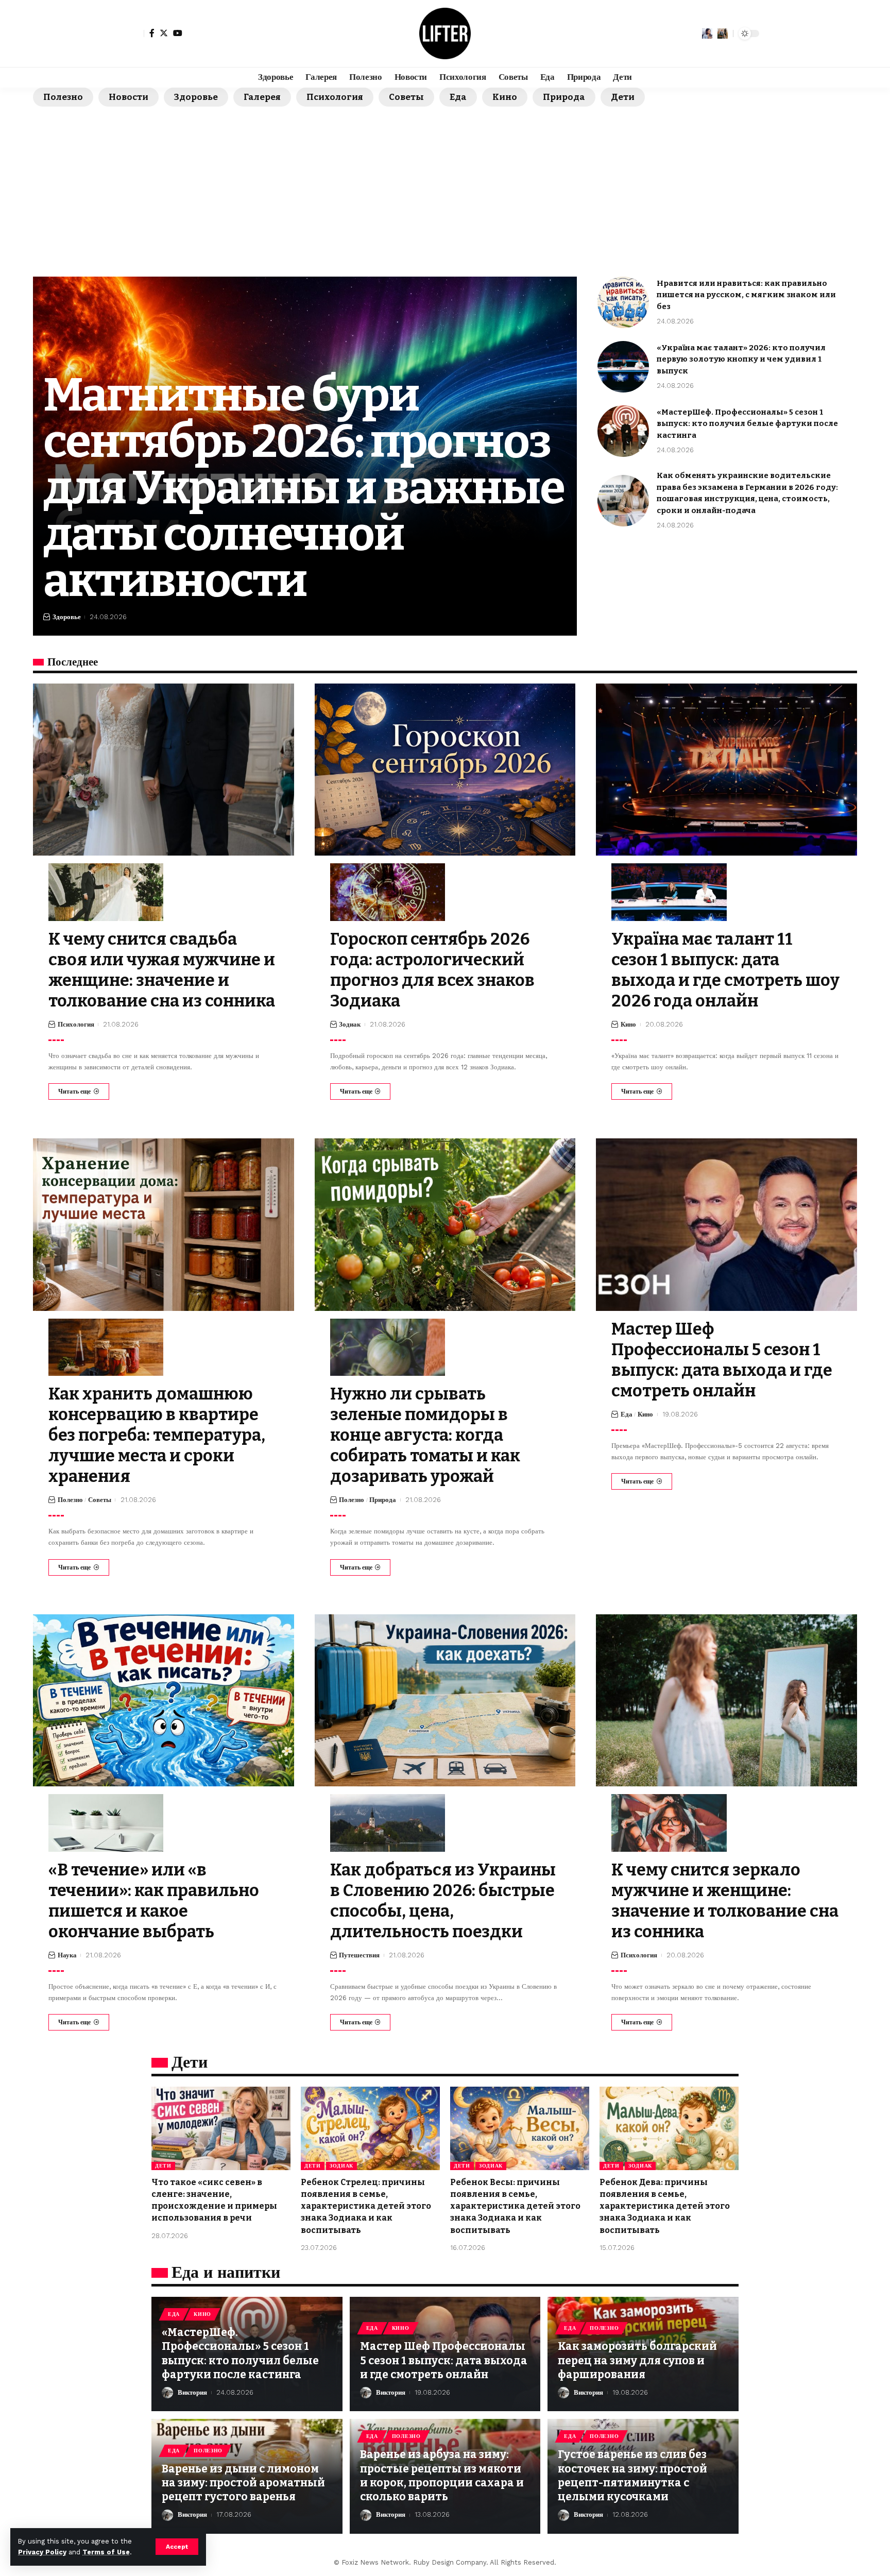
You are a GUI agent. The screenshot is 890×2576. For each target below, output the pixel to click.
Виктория (192, 2392)
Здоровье (196, 97)
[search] (723, 33)
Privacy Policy (42, 2552)
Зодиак (350, 1024)
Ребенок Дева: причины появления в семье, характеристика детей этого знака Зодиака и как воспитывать (665, 2206)
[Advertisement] (445, 184)
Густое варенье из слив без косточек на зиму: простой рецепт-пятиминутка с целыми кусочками (632, 2476)
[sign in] (135, 33)
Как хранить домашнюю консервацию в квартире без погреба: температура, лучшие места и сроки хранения (157, 1435)
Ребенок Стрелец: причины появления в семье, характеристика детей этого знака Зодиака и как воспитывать (366, 2206)
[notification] (707, 33)
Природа (564, 97)
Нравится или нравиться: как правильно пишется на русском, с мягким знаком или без (746, 295)
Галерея (262, 97)
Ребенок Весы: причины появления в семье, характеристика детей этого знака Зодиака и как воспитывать (515, 2206)
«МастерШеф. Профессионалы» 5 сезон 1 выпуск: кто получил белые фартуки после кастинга (747, 424)
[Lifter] (445, 33)
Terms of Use (106, 2552)
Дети (623, 97)
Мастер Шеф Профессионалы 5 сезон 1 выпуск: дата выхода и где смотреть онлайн (444, 2360)
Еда (458, 97)
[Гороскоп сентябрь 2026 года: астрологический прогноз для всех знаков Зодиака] (445, 770)
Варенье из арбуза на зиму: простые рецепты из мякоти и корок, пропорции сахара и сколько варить (442, 2476)
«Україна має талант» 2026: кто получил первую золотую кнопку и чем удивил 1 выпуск (741, 359)
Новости (129, 97)
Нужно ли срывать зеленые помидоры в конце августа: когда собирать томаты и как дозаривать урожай (425, 1435)
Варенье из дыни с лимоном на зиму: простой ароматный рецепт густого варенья (243, 2483)
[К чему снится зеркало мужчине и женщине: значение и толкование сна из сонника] (726, 1700)
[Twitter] (164, 33)
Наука (67, 1955)
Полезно (63, 97)
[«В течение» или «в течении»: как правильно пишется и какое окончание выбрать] (164, 1700)
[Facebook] (152, 33)
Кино (505, 97)
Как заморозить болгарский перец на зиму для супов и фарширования (637, 2360)
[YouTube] (178, 33)
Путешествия (359, 1955)
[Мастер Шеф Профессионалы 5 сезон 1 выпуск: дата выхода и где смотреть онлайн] (726, 1224)
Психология (335, 97)
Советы (406, 97)
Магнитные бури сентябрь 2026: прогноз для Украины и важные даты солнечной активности (304, 488)
